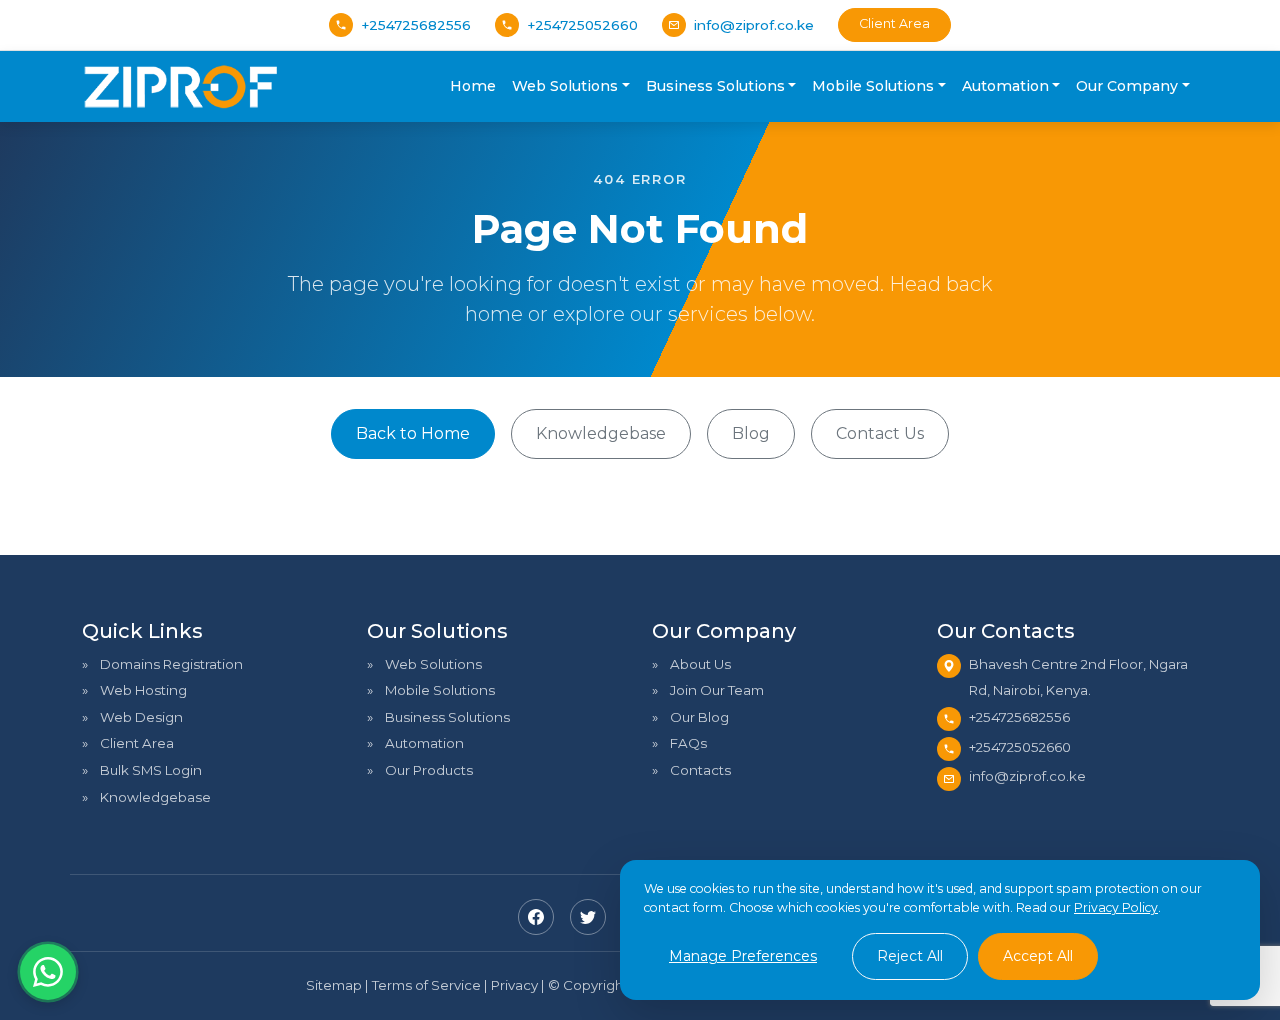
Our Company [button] (1127, 86)
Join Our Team (717, 690)
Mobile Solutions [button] (873, 86)
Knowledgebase (601, 433)
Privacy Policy (1116, 907)
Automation (424, 743)
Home (473, 86)
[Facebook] (536, 917)
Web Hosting (143, 690)
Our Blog (699, 717)
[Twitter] (588, 917)
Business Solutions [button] (715, 86)
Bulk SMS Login (151, 770)
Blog (751, 433)
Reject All (910, 956)
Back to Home (413, 433)
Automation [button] (1005, 86)
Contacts (700, 770)
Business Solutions (447, 717)
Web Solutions (433, 664)
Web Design (141, 717)
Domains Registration (171, 664)
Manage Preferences (743, 956)
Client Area (894, 23)
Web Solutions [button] (565, 86)
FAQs (688, 743)
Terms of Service (426, 985)
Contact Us (880, 433)
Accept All (1038, 956)
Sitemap (334, 985)
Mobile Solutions (440, 690)
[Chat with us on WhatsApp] (48, 972)
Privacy (514, 985)
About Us (700, 664)
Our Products (429, 770)
